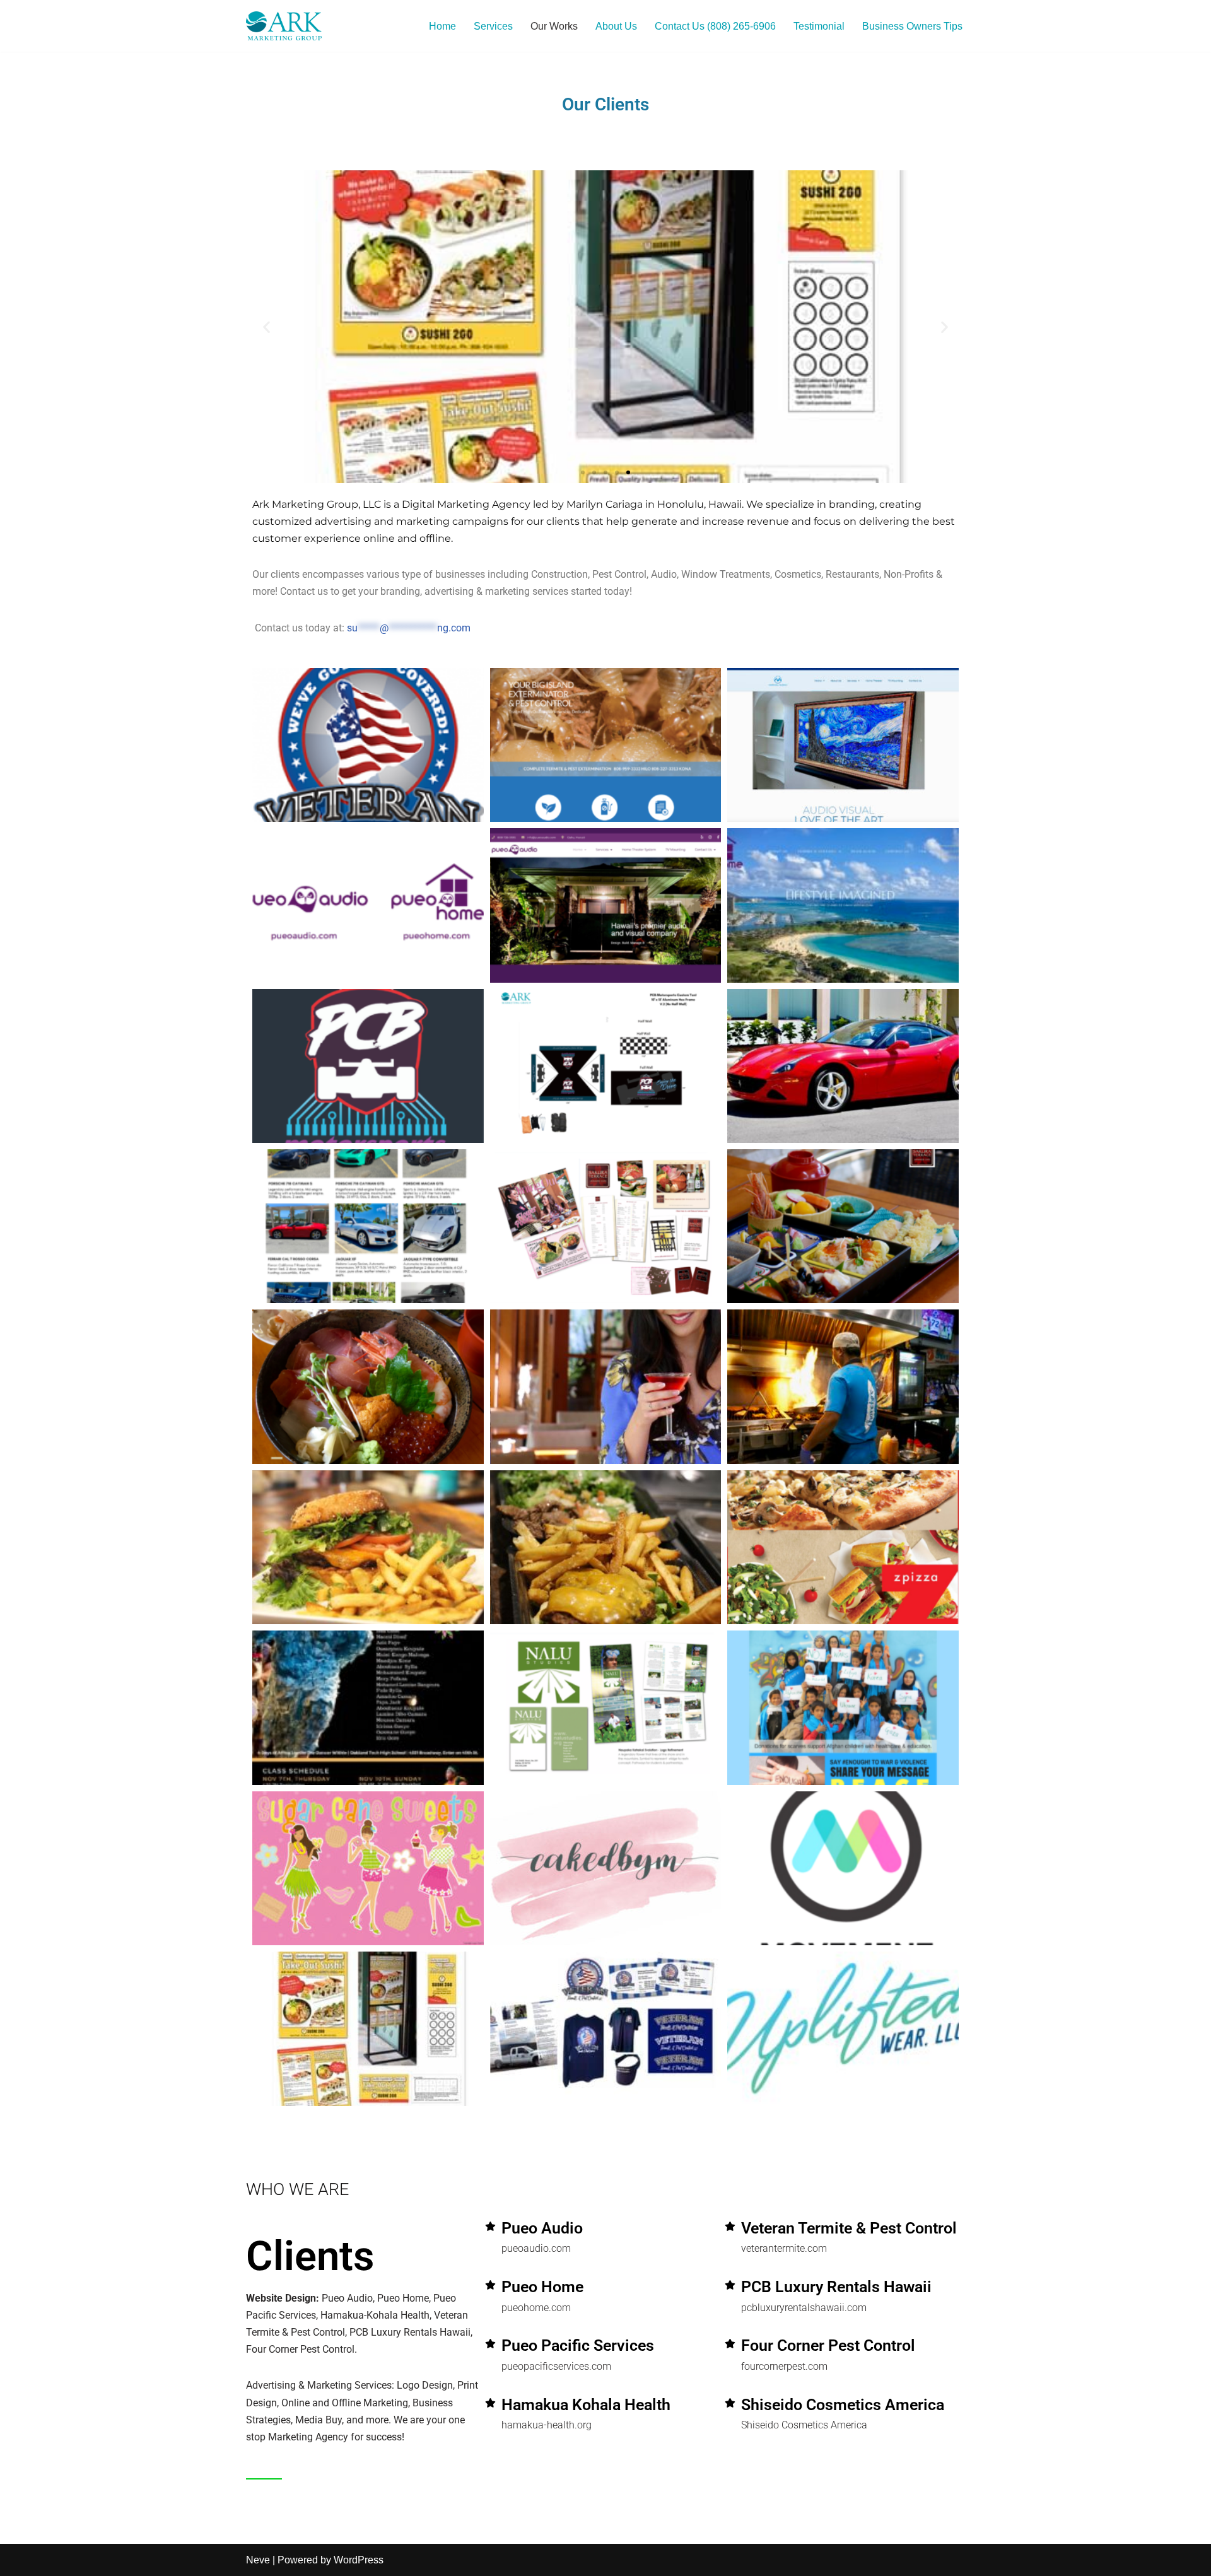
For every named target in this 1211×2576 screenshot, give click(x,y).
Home (442, 26)
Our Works (554, 26)
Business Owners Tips (912, 26)
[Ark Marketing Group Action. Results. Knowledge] (284, 26)
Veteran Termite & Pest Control (849, 2228)
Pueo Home (542, 2287)
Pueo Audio (542, 2228)
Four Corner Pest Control (828, 2345)
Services (493, 26)
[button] (266, 326)
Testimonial (819, 26)
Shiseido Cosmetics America (843, 2405)
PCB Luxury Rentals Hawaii (836, 2287)
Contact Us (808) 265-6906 (715, 26)
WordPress (359, 2560)
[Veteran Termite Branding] (730, 2285)
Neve (258, 2560)
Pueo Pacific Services (578, 2345)
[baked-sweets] (490, 2226)
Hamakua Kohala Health (586, 2405)
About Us (616, 26)
